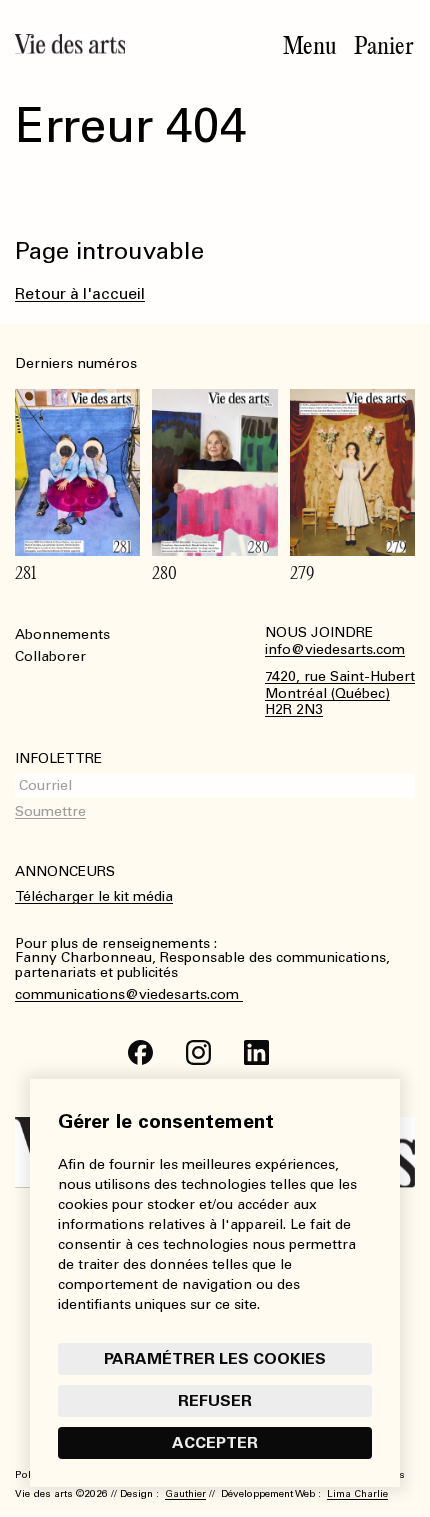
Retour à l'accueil (80, 293)
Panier (384, 46)
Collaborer (50, 656)
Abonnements (62, 634)
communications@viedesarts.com (129, 995)
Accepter (215, 1442)
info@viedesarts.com (335, 650)
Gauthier (185, 1494)
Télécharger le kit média (94, 896)
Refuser (215, 1400)
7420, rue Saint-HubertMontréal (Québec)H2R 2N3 (340, 694)
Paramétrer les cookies (215, 1358)
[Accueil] (70, 44)
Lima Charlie (357, 1494)
